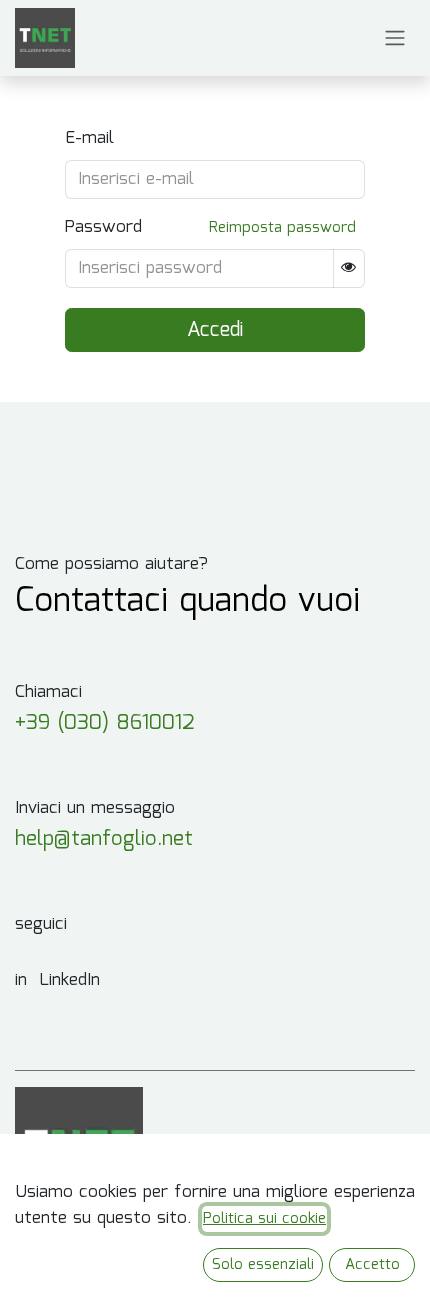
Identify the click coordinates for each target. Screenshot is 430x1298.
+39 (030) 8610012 (105, 723)
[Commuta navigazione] (395, 38)
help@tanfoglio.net (104, 839)
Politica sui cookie (264, 1219)
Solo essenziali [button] (263, 1265)
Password (103, 228)
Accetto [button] (372, 1265)
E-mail (89, 139)
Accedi (215, 330)
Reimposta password (282, 228)
